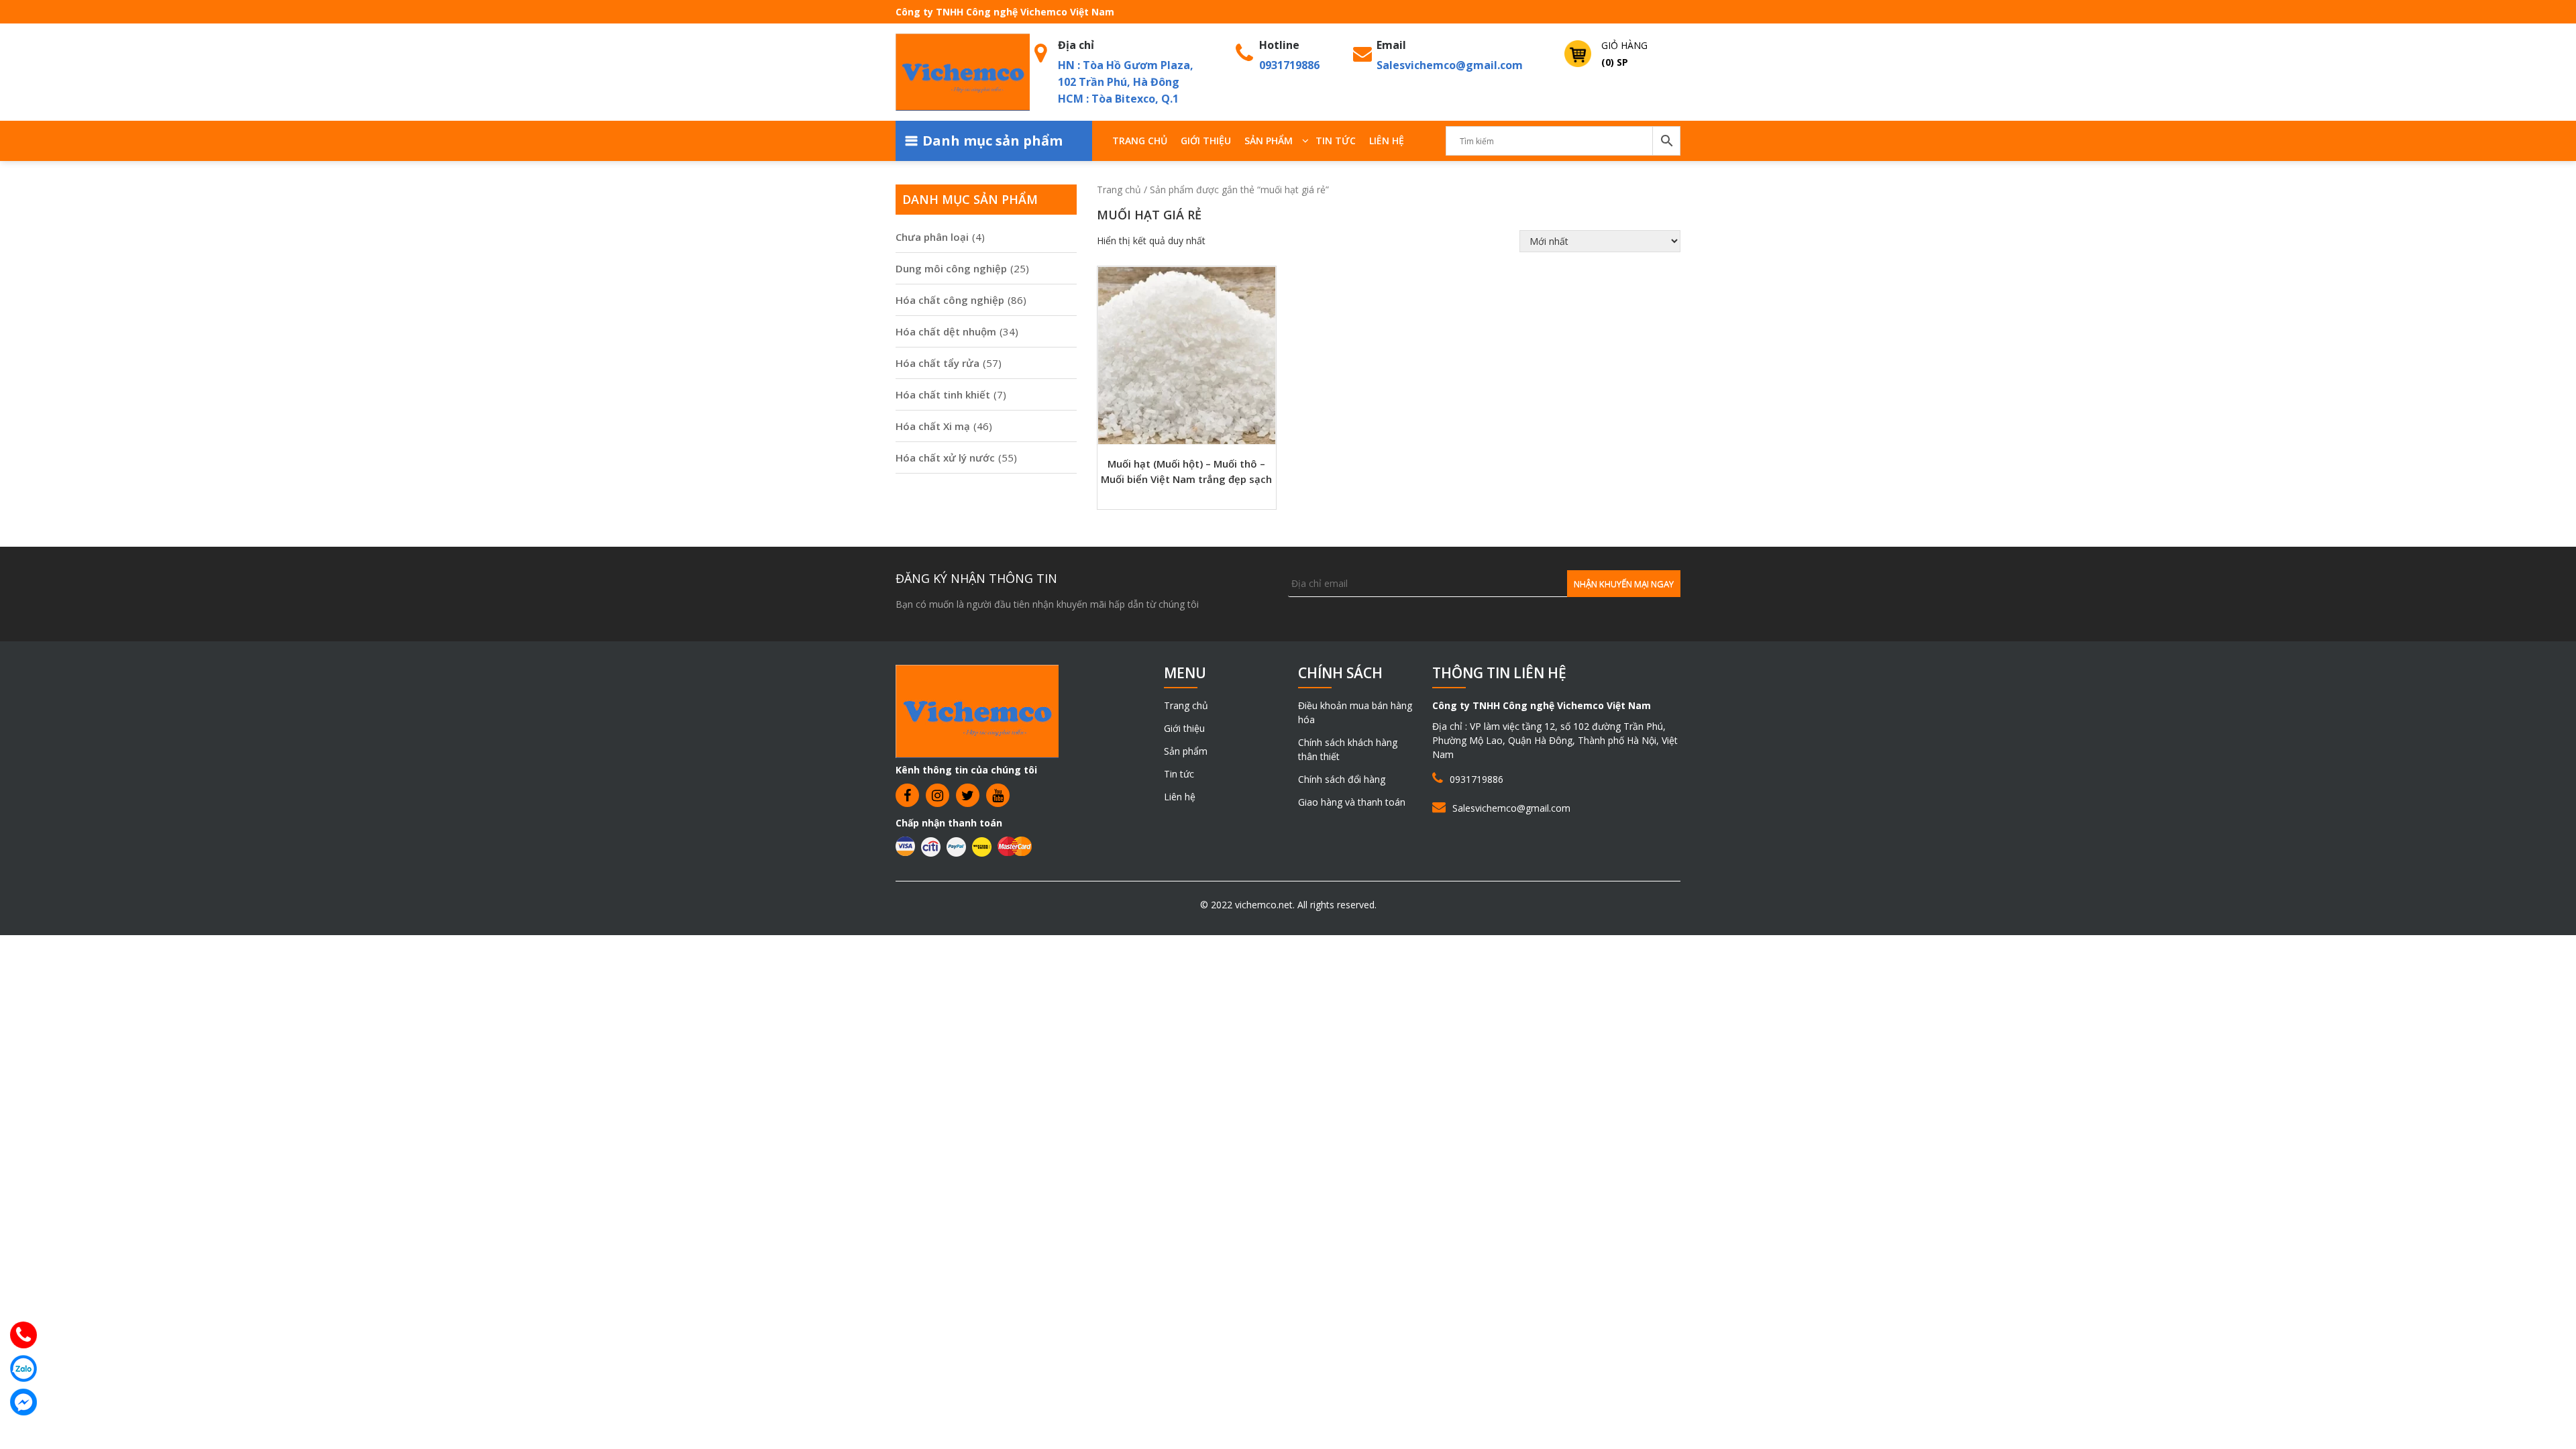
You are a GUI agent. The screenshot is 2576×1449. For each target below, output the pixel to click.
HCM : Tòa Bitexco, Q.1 (1118, 99)
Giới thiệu (1206, 141)
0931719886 (1289, 65)
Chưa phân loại (932, 237)
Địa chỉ (1076, 45)
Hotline (1279, 45)
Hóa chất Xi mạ (933, 426)
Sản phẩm (1269, 141)
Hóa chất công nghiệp (950, 300)
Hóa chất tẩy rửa (937, 363)
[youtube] (998, 795)
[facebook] (907, 795)
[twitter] (968, 795)
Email (1391, 45)
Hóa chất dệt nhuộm (946, 331)
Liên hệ (1387, 141)
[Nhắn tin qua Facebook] (23, 1402)
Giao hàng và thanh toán (1352, 802)
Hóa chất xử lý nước (945, 458)
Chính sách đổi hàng (1342, 779)
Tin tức (1336, 141)
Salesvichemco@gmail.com (1450, 65)
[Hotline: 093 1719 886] (23, 1335)
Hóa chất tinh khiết (943, 394)
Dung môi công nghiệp (951, 268)
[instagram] (937, 795)
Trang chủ (1140, 141)
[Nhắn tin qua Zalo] (23, 1368)
